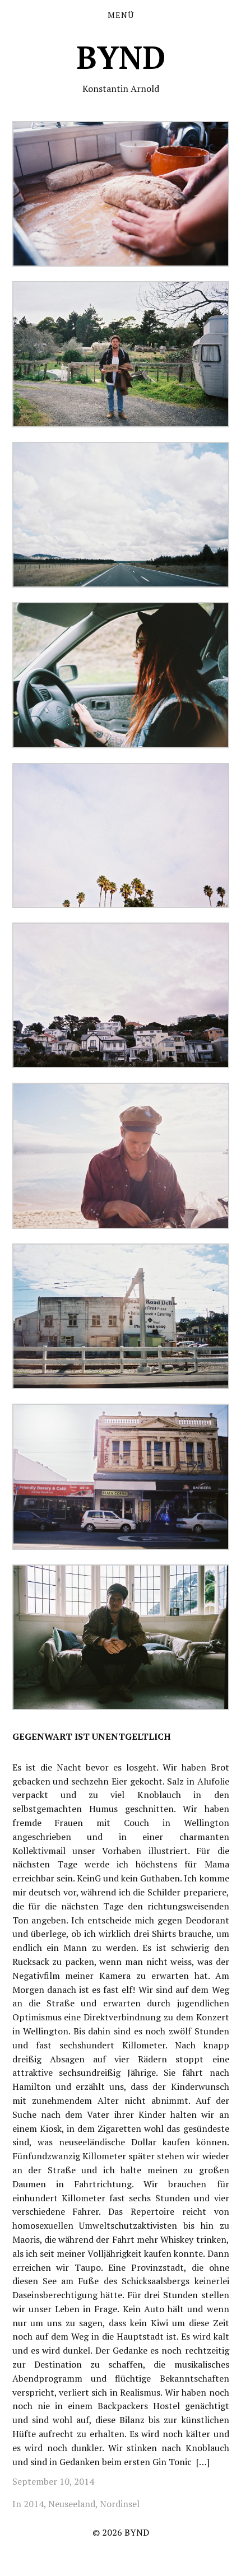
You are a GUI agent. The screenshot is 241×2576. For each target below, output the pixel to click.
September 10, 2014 (53, 2481)
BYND (121, 57)
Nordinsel (120, 2504)
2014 (34, 2504)
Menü (121, 15)
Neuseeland (72, 2504)
